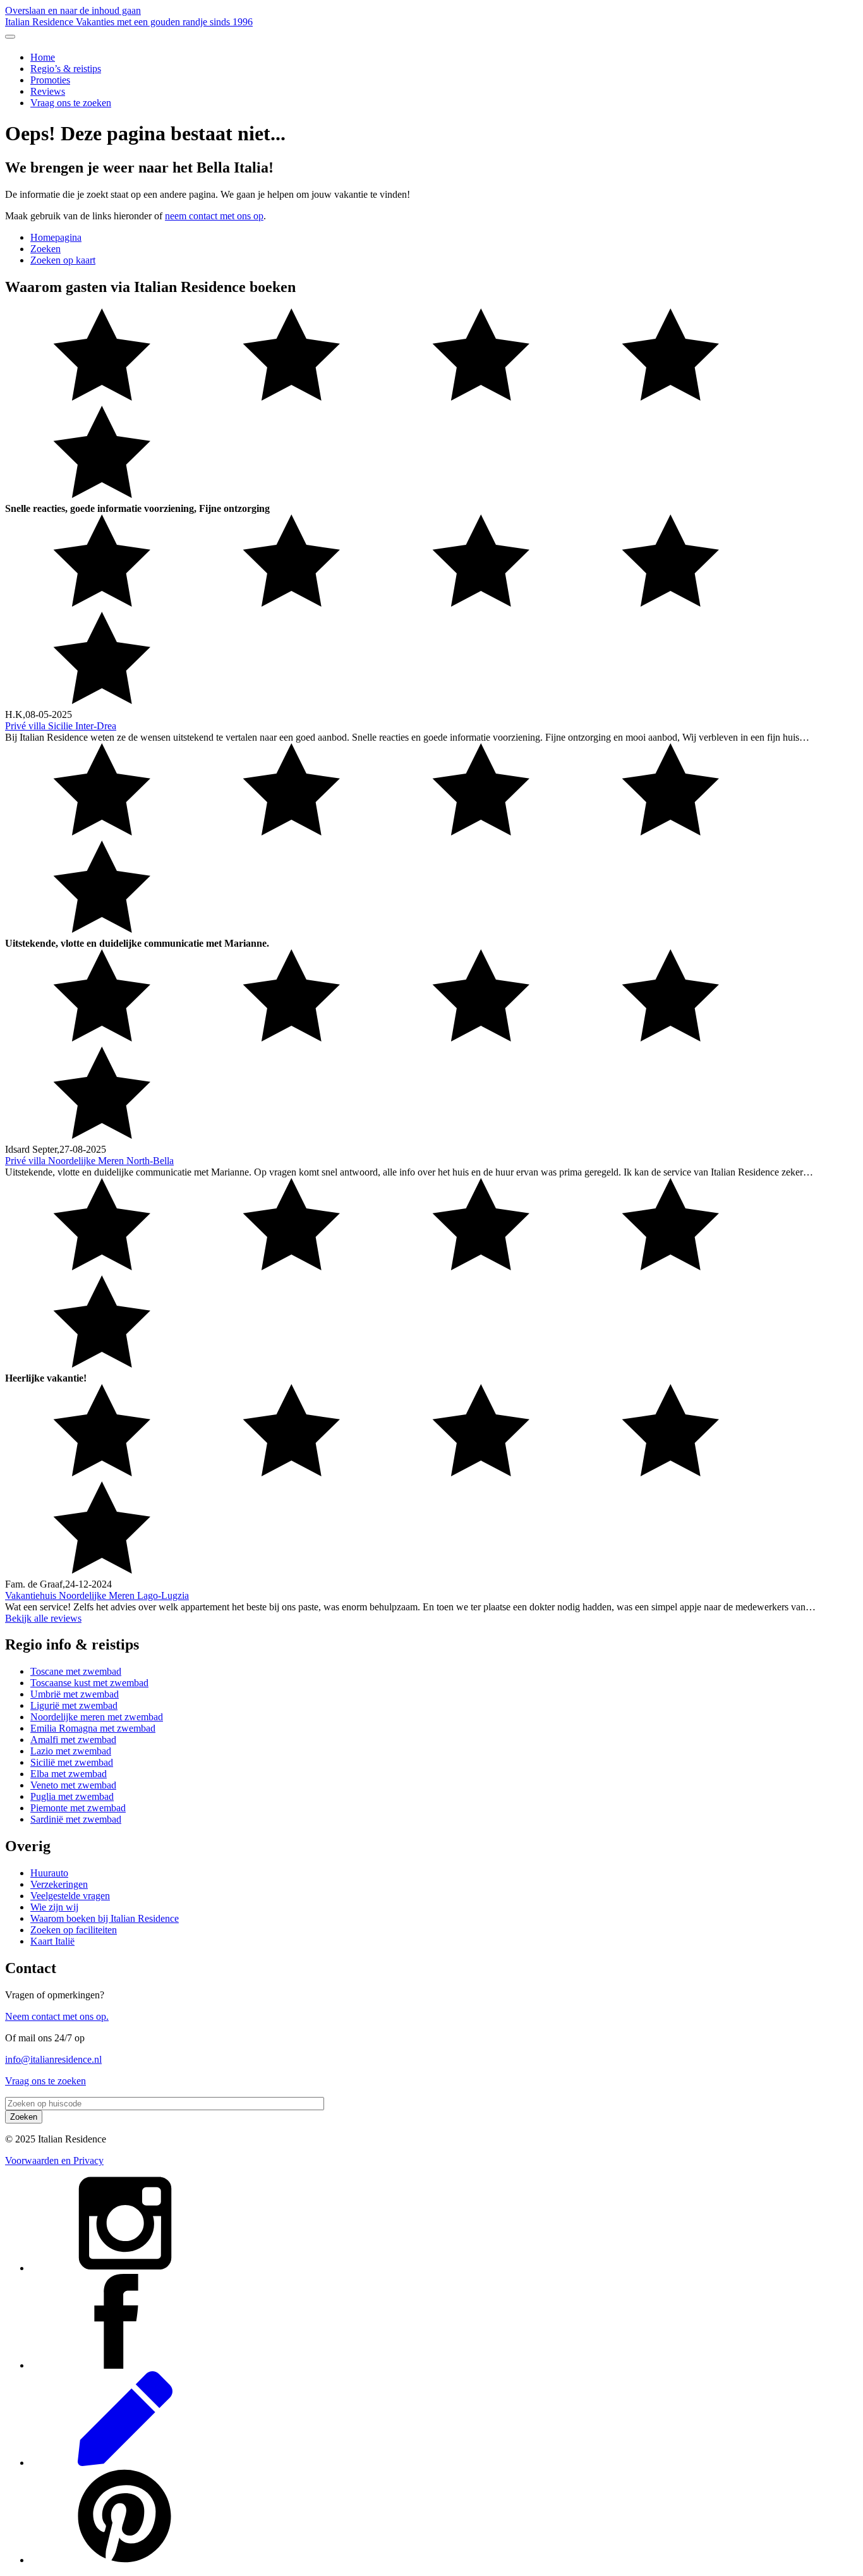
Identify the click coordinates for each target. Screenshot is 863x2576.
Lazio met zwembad (71, 1751)
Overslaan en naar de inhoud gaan (73, 10)
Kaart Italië (52, 1941)
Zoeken (45, 249)
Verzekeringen (59, 1884)
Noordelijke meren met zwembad (97, 1717)
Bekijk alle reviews (43, 1618)
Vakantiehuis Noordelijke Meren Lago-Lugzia (97, 1595)
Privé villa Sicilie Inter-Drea (61, 726)
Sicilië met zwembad (72, 1762)
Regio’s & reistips (66, 69)
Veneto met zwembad (73, 1785)
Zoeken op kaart (63, 260)
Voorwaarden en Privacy (54, 2160)
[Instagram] (125, 2268)
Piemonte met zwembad (78, 1808)
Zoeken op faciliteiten (74, 1930)
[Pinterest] (125, 2560)
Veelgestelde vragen (70, 1896)
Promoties (50, 80)
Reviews (48, 91)
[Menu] (10, 37)
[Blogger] (125, 2463)
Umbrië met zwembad (75, 1694)
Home (43, 57)
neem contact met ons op (214, 216)
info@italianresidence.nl (53, 2059)
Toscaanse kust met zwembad (89, 1683)
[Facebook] (125, 2365)
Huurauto (49, 1873)
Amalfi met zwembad (73, 1740)
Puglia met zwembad (72, 1796)
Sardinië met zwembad (76, 1819)
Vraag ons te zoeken (71, 103)
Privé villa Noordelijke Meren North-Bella (89, 1161)
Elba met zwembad (69, 1774)
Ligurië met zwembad (74, 1705)
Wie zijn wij (54, 1907)
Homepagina (56, 237)
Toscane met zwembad (76, 1671)
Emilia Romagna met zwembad (93, 1728)
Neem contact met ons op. (57, 2016)
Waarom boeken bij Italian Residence (105, 1918)
